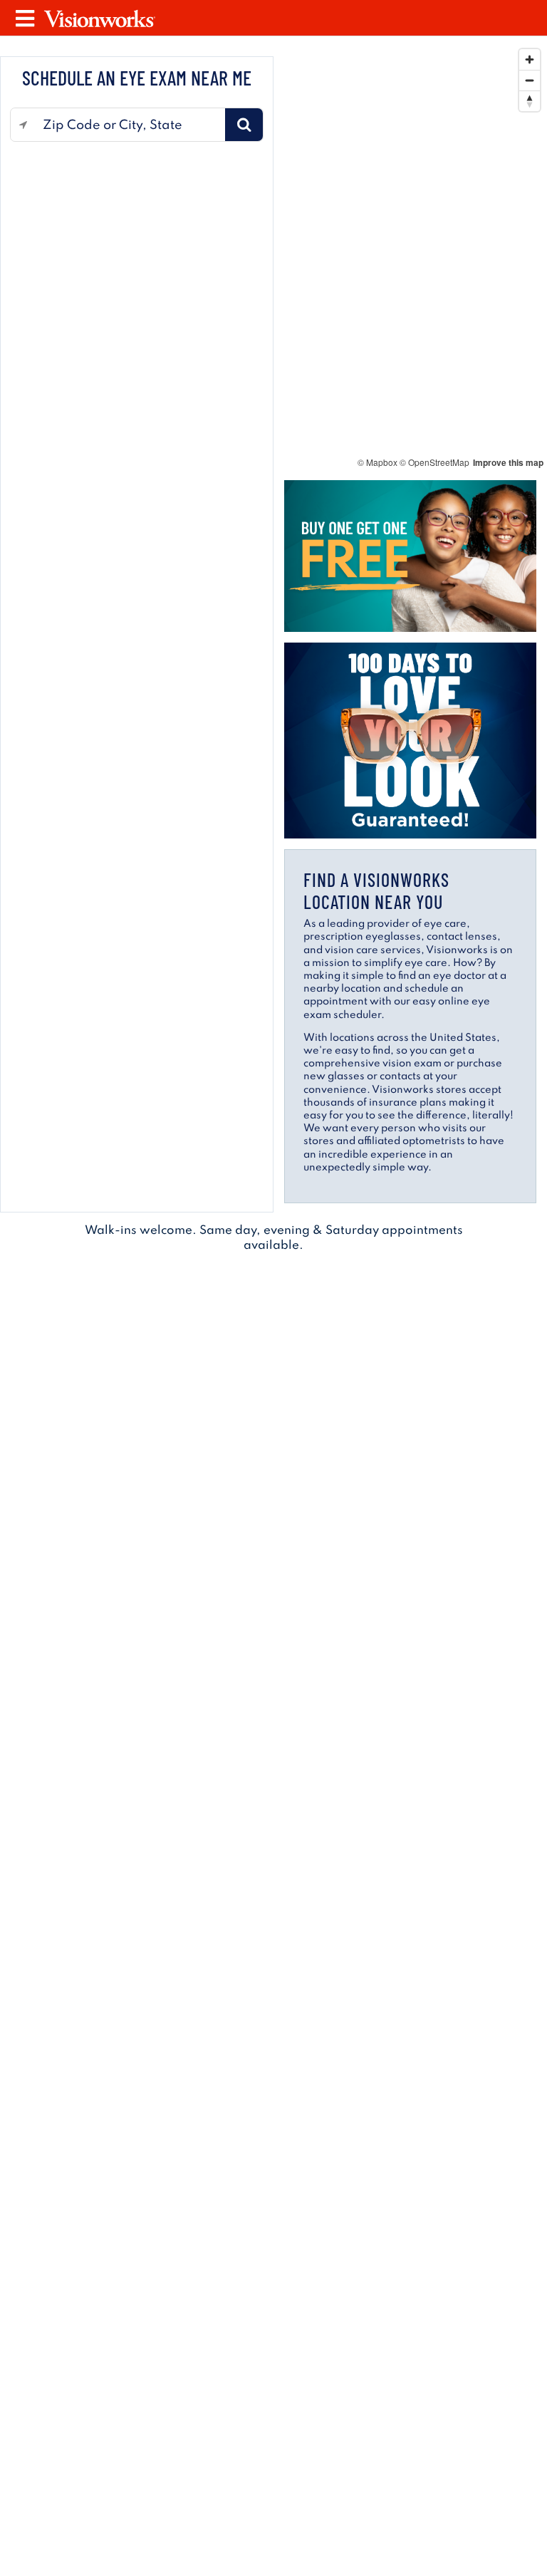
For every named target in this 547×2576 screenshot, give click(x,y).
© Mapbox (377, 462)
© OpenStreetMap (434, 462)
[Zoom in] (530, 59)
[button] (244, 125)
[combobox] (130, 125)
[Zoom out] (530, 80)
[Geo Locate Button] (23, 125)
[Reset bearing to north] (530, 101)
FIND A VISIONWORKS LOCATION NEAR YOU (376, 890)
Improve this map (508, 462)
